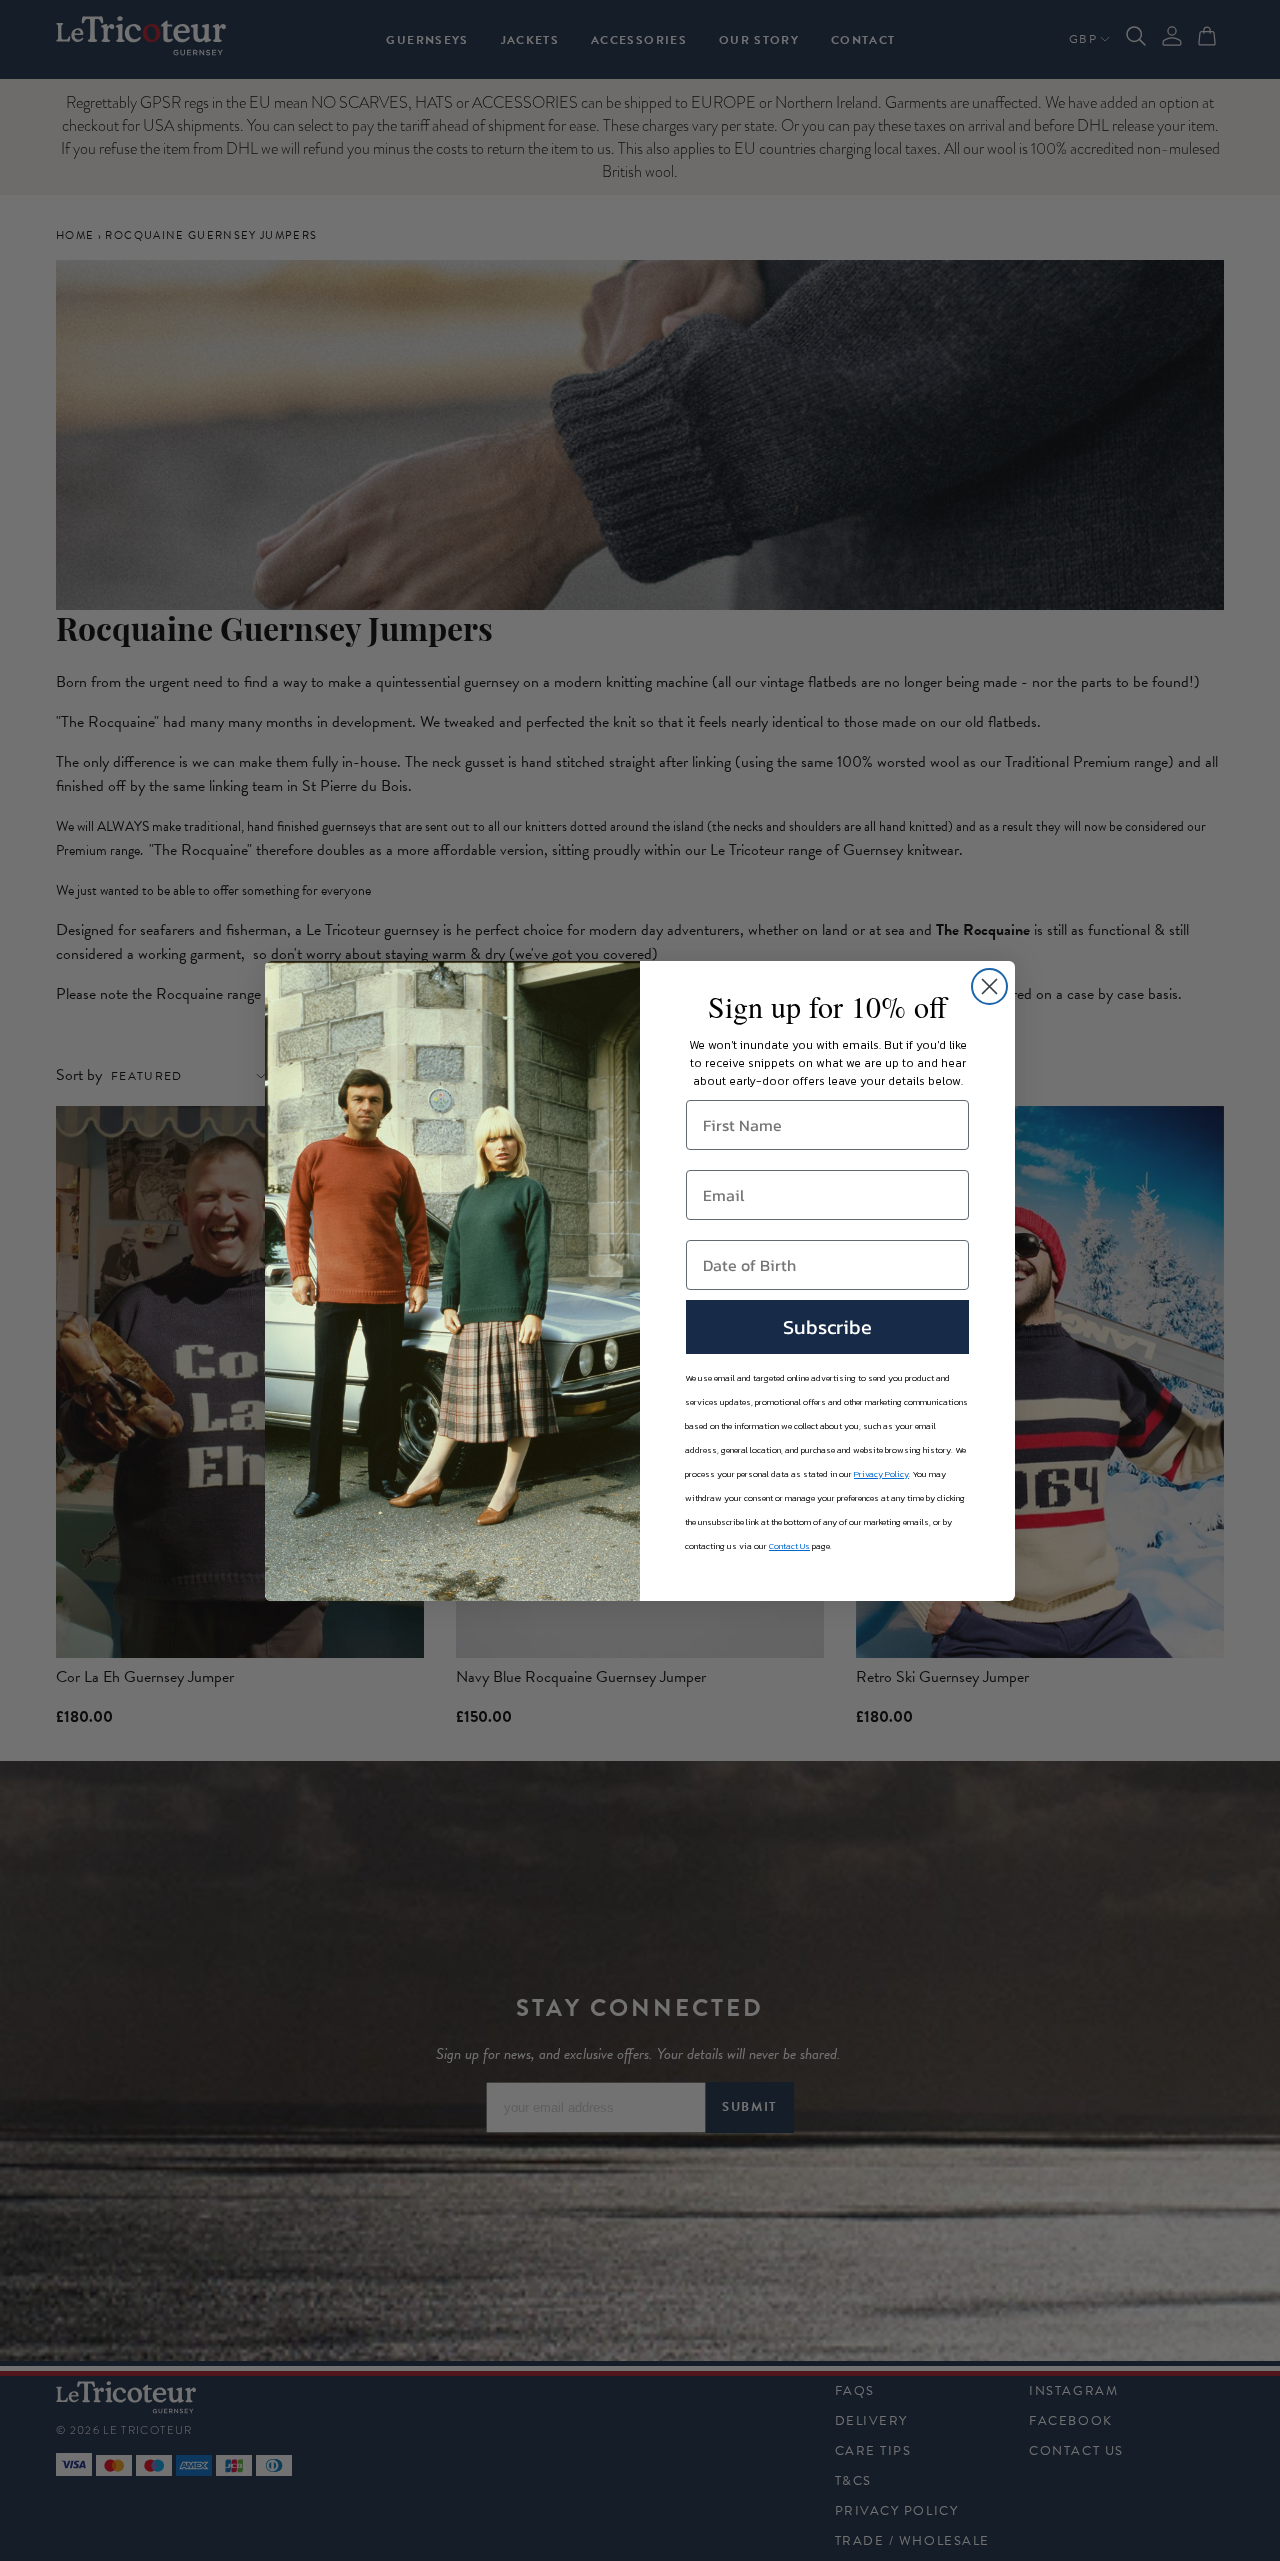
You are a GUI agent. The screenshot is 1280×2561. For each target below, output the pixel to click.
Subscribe (827, 1327)
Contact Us (789, 1546)
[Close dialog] (989, 986)
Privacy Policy (881, 1474)
